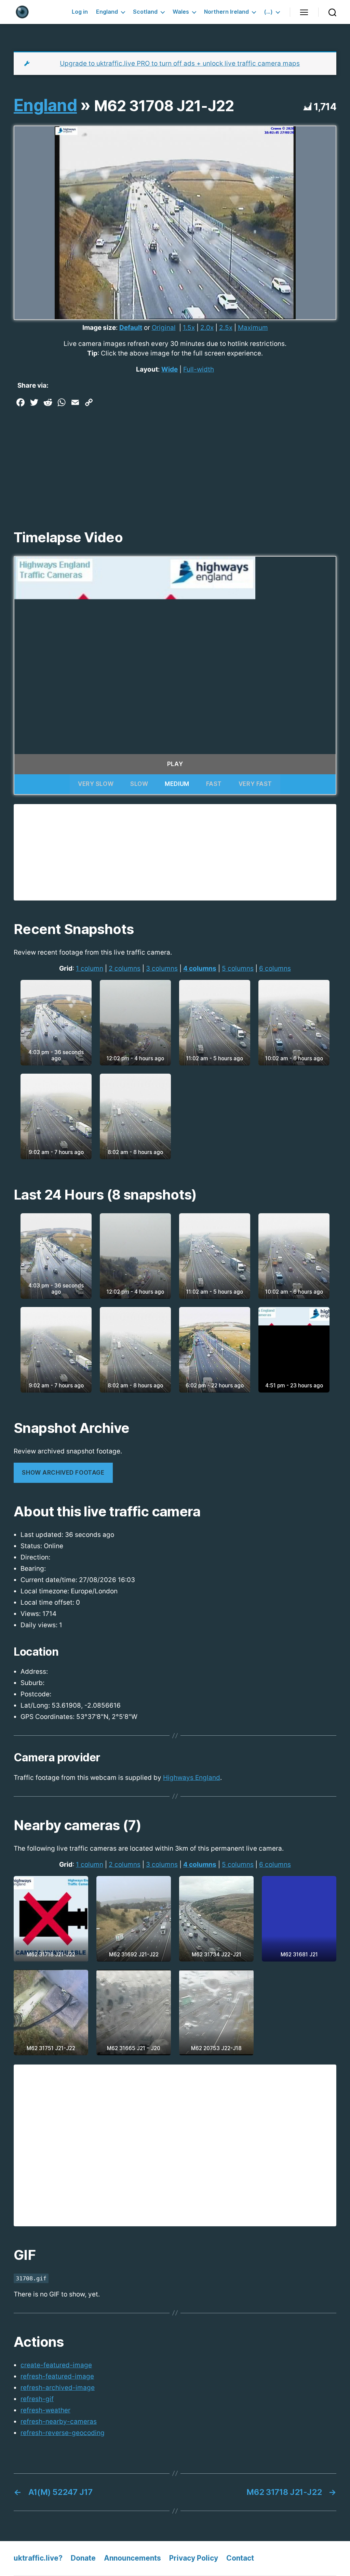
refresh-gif (37, 2399)
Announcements (132, 2558)
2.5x (226, 328)
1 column (90, 968)
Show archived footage (63, 1473)
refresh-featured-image (57, 2376)
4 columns (200, 968)
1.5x (189, 328)
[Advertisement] (175, 461)
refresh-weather (45, 2410)
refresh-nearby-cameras (59, 2422)
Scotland (145, 12)
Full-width (199, 369)
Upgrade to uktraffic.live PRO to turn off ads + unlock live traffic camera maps (180, 63)
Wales (181, 12)
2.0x (207, 328)
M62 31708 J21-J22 (164, 106)
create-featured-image (56, 2365)
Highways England (192, 1778)
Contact (240, 2558)
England (107, 12)
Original (164, 328)
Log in (80, 12)
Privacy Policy (194, 2558)
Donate (83, 2558)
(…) (268, 12)
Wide (170, 369)
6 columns (275, 968)
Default (131, 328)
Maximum (253, 328)
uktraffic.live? (38, 2558)
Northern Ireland (226, 12)
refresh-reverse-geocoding (63, 2433)
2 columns (125, 968)
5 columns (238, 968)
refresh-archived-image (58, 2388)
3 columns (162, 968)
